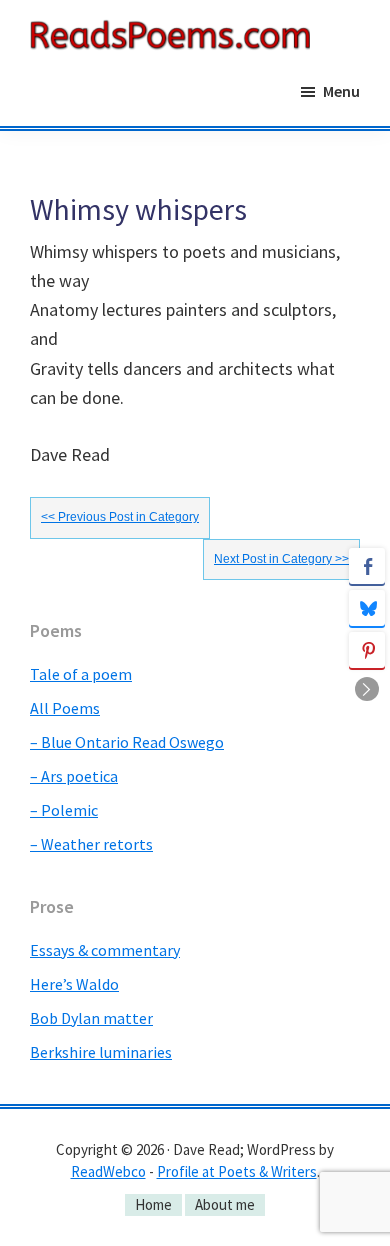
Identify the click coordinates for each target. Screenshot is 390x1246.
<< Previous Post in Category (120, 517)
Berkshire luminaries (101, 1052)
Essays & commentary (105, 950)
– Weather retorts (91, 844)
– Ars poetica (74, 776)
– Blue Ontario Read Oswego (127, 742)
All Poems (65, 708)
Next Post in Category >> (281, 559)
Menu (341, 91)
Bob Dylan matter (91, 1018)
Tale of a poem (81, 674)
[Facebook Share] (367, 566)
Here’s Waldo (74, 984)
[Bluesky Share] (367, 608)
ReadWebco (108, 1171)
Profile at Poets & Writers (237, 1171)
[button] (367, 689)
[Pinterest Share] (367, 650)
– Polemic (64, 810)
